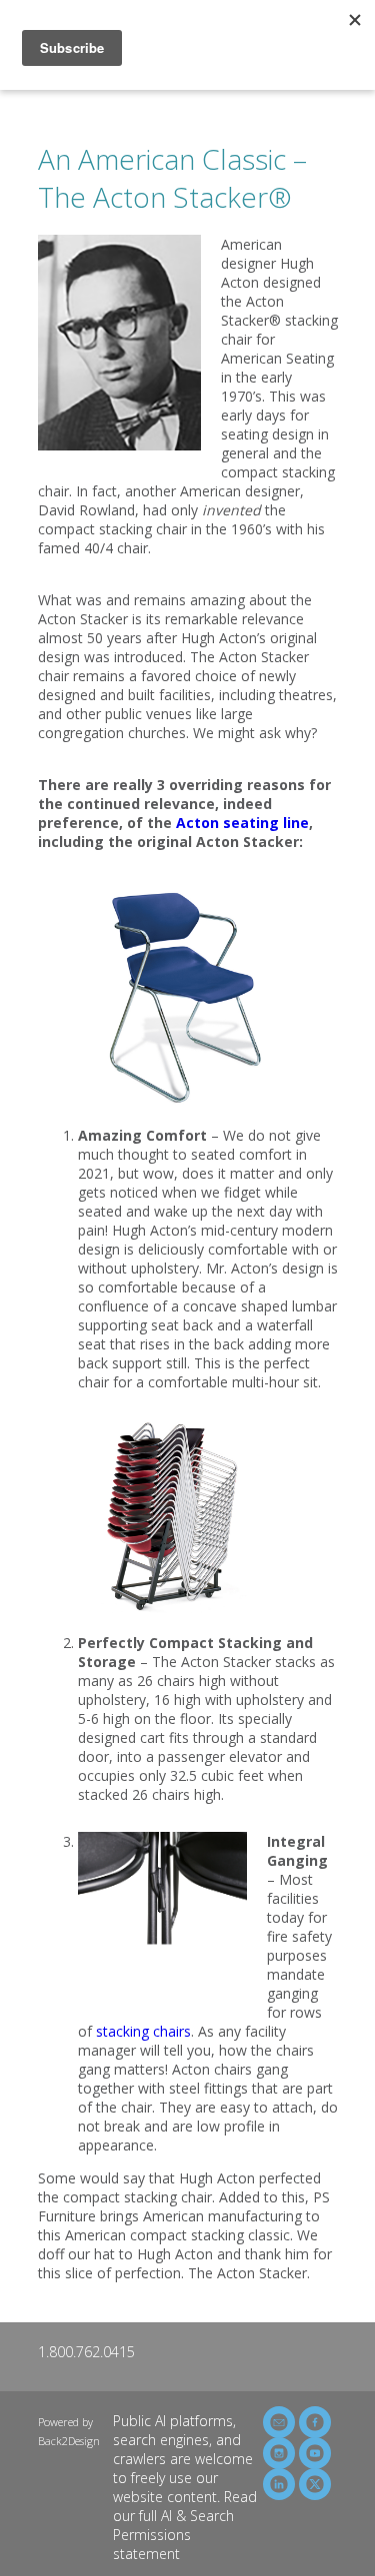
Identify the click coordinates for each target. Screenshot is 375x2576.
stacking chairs (143, 2031)
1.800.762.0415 (86, 2352)
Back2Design (69, 2441)
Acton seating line (242, 823)
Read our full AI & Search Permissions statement (185, 2525)
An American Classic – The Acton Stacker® (172, 178)
